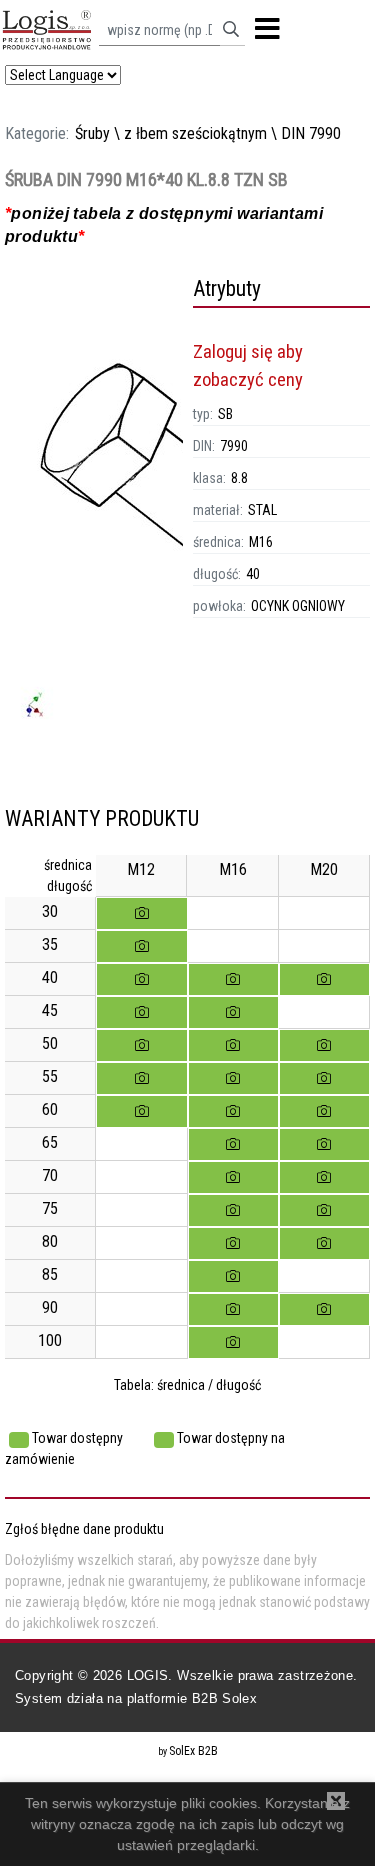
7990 (234, 446)
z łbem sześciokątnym (195, 133)
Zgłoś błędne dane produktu (84, 1529)
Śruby (92, 133)
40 (253, 574)
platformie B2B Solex (192, 1698)
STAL (262, 510)
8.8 (239, 478)
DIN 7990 (311, 133)
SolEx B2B (193, 1751)
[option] (94, 540)
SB (225, 414)
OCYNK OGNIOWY (298, 606)
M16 (261, 542)
